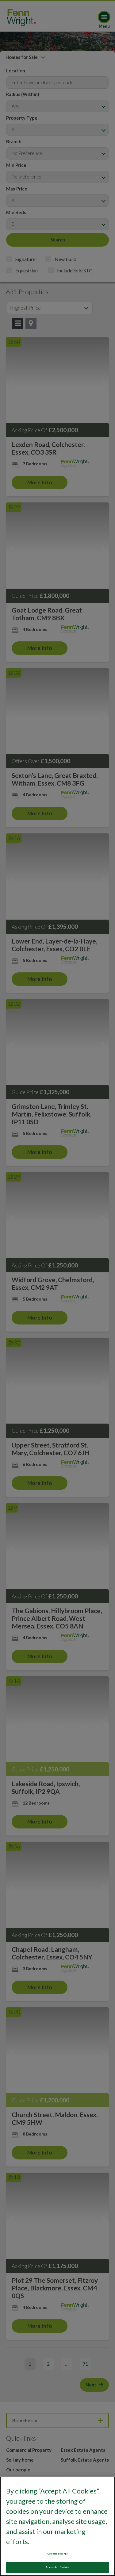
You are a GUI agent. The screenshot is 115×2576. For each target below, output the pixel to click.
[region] (57, 2526)
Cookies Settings (57, 2554)
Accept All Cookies (57, 2567)
